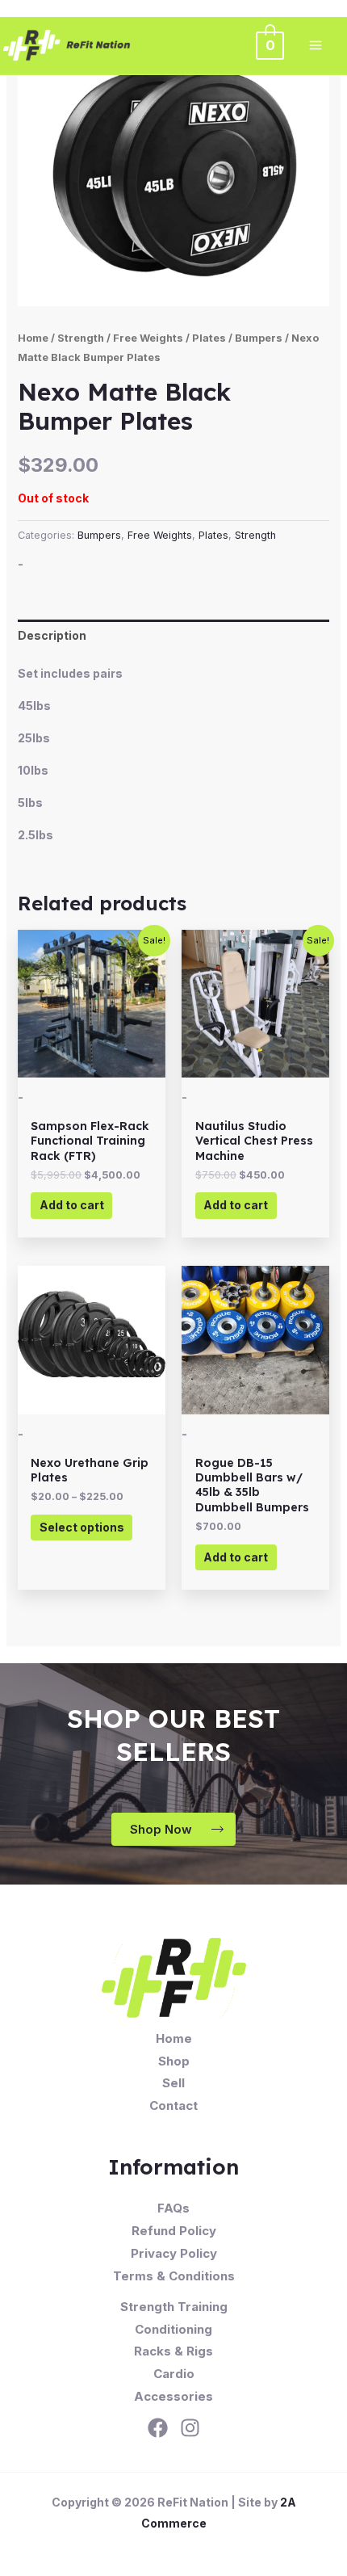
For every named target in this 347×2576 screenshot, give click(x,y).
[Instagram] (190, 2428)
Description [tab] (52, 635)
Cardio (174, 2374)
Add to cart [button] (72, 1205)
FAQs (173, 2208)
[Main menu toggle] (316, 45)
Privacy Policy (174, 2253)
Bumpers (259, 338)
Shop (174, 2061)
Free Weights (148, 338)
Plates (209, 338)
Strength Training (174, 2307)
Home (33, 338)
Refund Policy (174, 2231)
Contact (173, 2105)
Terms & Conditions (174, 2276)
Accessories (173, 2396)
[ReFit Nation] (68, 45)
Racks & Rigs (173, 2351)
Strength (81, 338)
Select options (82, 1527)
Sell (173, 2083)
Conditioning (173, 2329)
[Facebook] (158, 2428)
